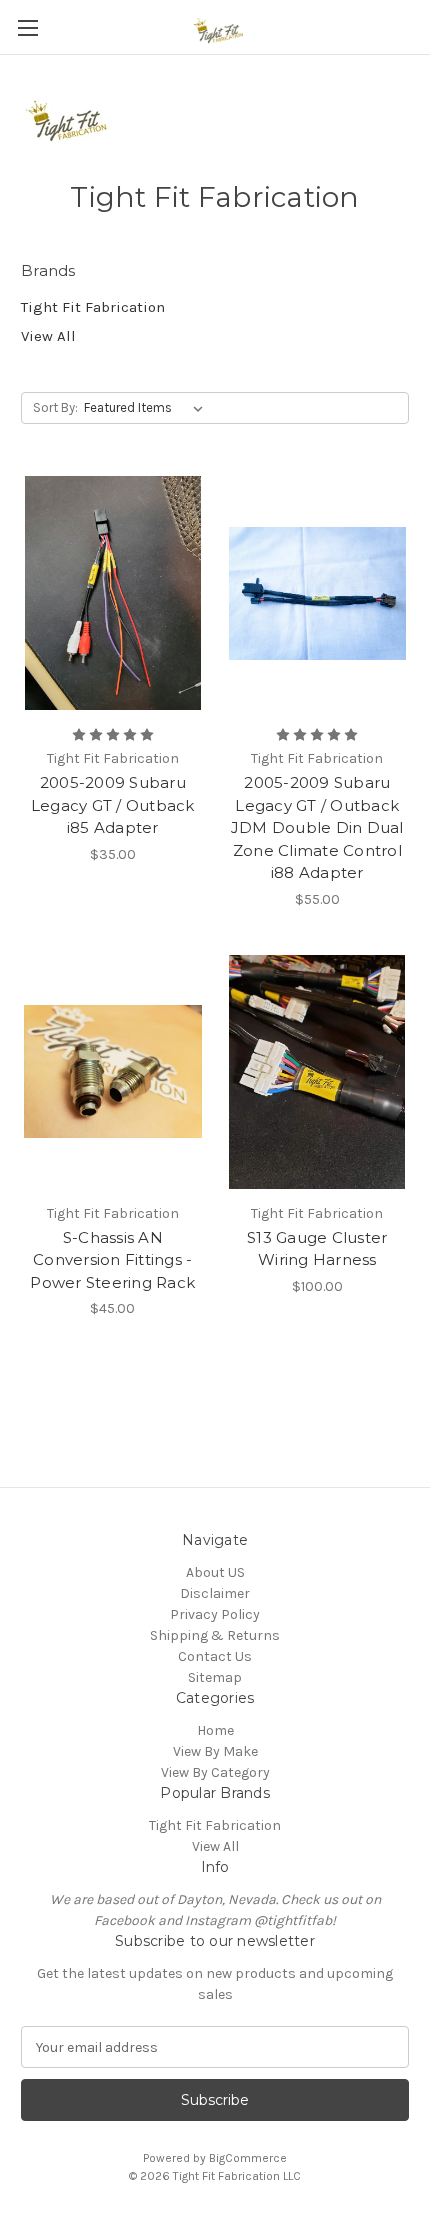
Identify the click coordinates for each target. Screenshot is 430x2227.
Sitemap (215, 1677)
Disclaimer (215, 1593)
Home (215, 1730)
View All (48, 336)
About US (215, 1572)
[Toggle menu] (27, 27)
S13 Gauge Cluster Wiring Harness (317, 1249)
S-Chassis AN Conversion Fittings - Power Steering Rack (112, 1260)
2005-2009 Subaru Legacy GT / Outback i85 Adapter (113, 805)
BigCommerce (248, 2158)
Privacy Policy (215, 1614)
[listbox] (147, 408)
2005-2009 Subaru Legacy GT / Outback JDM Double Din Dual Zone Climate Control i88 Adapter (317, 827)
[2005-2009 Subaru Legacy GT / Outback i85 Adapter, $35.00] (113, 593)
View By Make (215, 1751)
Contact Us (215, 1656)
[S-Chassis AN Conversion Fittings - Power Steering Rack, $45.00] (113, 1072)
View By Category (215, 1772)
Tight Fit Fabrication (93, 307)
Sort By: (55, 407)
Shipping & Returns (215, 1635)
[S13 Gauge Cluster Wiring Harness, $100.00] (318, 1072)
